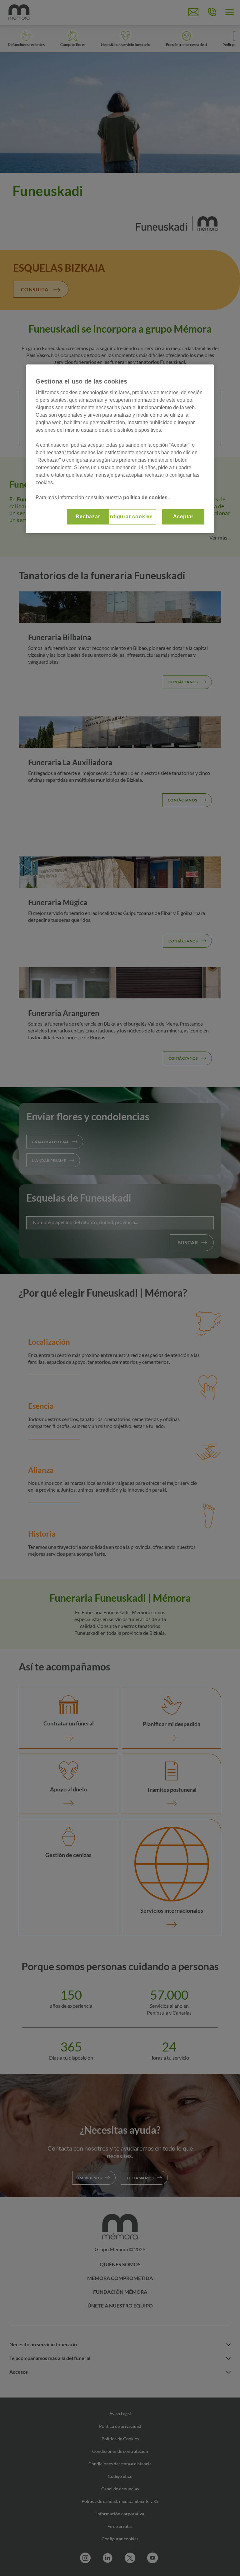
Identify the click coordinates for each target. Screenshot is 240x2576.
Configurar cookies (128, 517)
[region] (120, 449)
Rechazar (88, 517)
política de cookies (146, 497)
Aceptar (183, 517)
